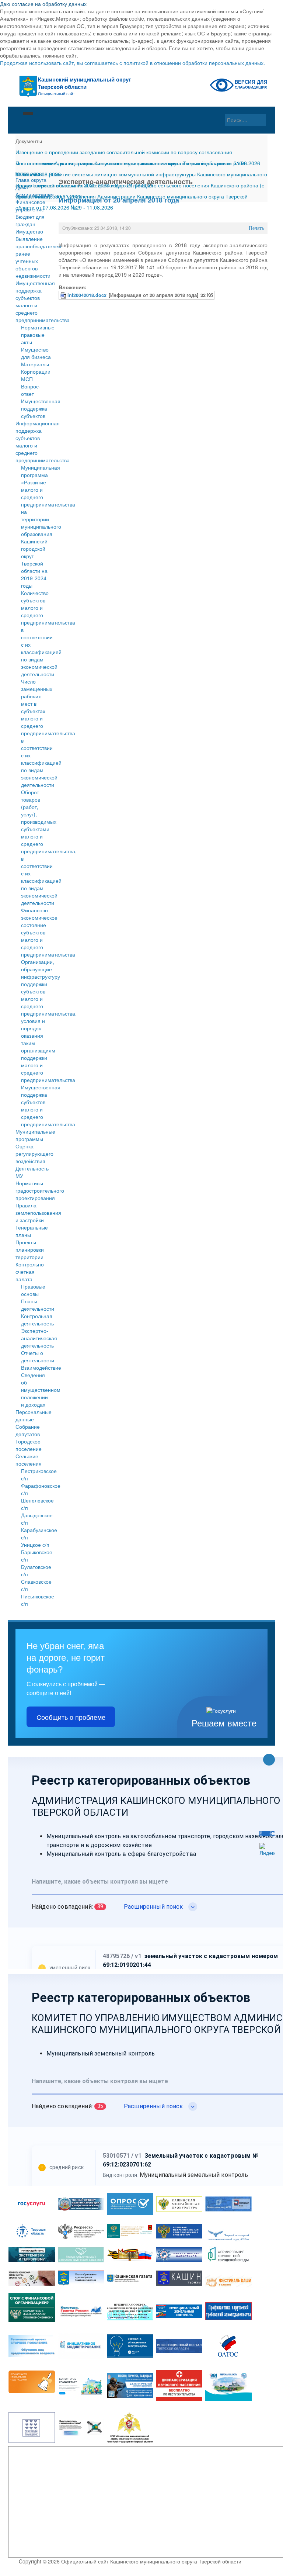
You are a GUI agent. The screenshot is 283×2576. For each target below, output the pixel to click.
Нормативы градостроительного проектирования (34, 1190)
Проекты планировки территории (30, 1249)
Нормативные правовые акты (38, 335)
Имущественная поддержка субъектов (41, 408)
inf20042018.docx (87, 295)
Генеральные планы (32, 1231)
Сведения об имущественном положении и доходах (41, 1390)
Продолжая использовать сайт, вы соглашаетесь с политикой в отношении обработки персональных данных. (132, 63)
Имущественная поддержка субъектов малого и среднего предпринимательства (34, 301)
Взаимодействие (41, 1367)
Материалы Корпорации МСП (36, 371)
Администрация (34, 194)
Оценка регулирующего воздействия (34, 1154)
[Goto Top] (269, 1760)
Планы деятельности (38, 1305)
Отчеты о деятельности (38, 1356)
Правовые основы (33, 1290)
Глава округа (31, 180)
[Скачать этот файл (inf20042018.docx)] (64, 295)
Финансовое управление (30, 205)
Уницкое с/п (35, 1545)
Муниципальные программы (34, 1135)
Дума (22, 187)
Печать (256, 228)
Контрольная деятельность (37, 1320)
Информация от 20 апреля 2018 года (119, 200)
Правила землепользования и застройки (34, 1213)
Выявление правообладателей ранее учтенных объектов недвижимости (34, 257)
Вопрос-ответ (31, 390)
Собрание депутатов (28, 1430)
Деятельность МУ (32, 1172)
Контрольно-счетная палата (31, 1272)
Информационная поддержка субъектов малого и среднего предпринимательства (34, 442)
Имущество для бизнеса (36, 353)
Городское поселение (29, 1445)
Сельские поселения (29, 1460)
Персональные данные (34, 1415)
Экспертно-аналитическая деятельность (39, 1338)
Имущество (29, 231)
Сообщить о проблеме (71, 1717)
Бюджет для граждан (30, 220)
